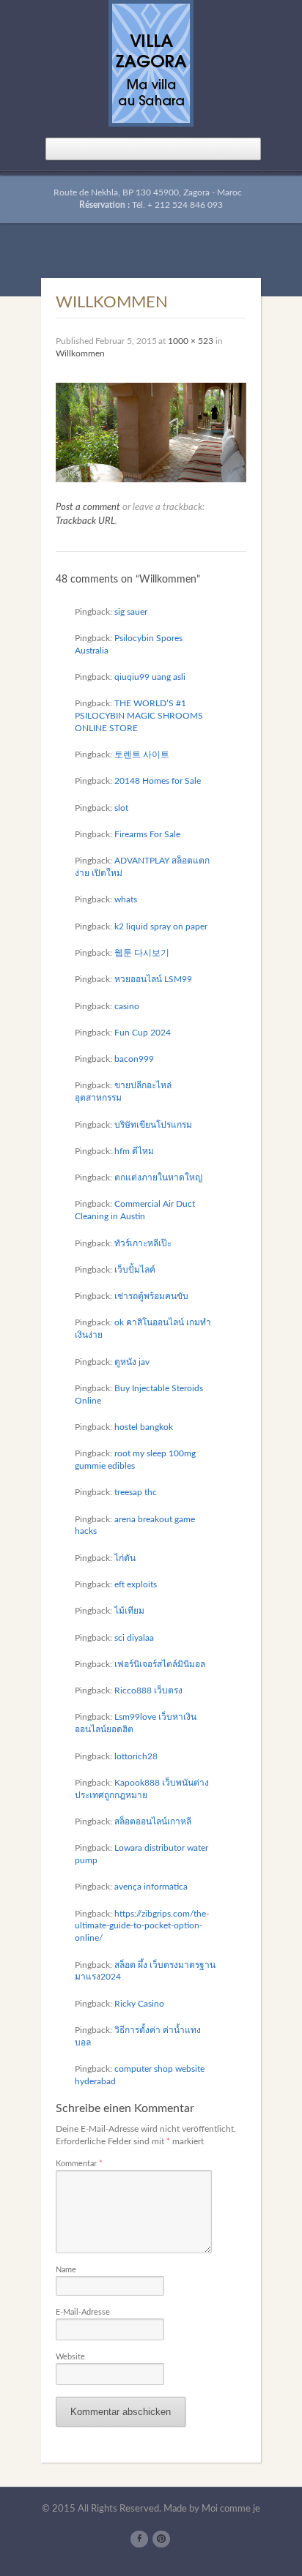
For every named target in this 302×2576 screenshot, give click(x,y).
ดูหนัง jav (132, 1362)
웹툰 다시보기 (142, 953)
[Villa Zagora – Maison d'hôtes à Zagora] (151, 62)
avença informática (151, 1887)
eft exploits (136, 1584)
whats (126, 899)
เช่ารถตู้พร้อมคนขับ (151, 1296)
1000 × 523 (191, 341)
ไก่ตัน (125, 1558)
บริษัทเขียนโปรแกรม (153, 1125)
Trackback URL (85, 521)
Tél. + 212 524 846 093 (177, 205)
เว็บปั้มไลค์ (135, 1270)
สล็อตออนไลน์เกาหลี (153, 1821)
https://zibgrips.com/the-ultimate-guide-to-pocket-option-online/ (142, 1926)
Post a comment (88, 508)
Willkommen (80, 353)
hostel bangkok (144, 1427)
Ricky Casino (139, 2004)
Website (70, 2357)
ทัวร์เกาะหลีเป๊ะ (143, 1243)
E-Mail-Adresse (83, 2312)
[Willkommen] (151, 432)
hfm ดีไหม (134, 1151)
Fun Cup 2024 (143, 1033)
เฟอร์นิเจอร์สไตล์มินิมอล (160, 1664)
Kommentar (79, 2164)
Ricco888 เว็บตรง (148, 1690)
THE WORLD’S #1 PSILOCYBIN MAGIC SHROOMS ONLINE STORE (139, 716)
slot (121, 808)
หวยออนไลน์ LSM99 (153, 979)
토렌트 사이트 (142, 755)
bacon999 (134, 1059)
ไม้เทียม (129, 1611)
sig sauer (131, 612)
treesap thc (136, 1492)
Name (66, 2270)
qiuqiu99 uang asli (150, 677)
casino (127, 1006)
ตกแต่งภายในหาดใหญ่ (158, 1177)
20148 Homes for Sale (158, 781)
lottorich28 (136, 1756)
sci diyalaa (134, 1638)
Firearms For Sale (147, 834)
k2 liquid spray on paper (161, 926)
